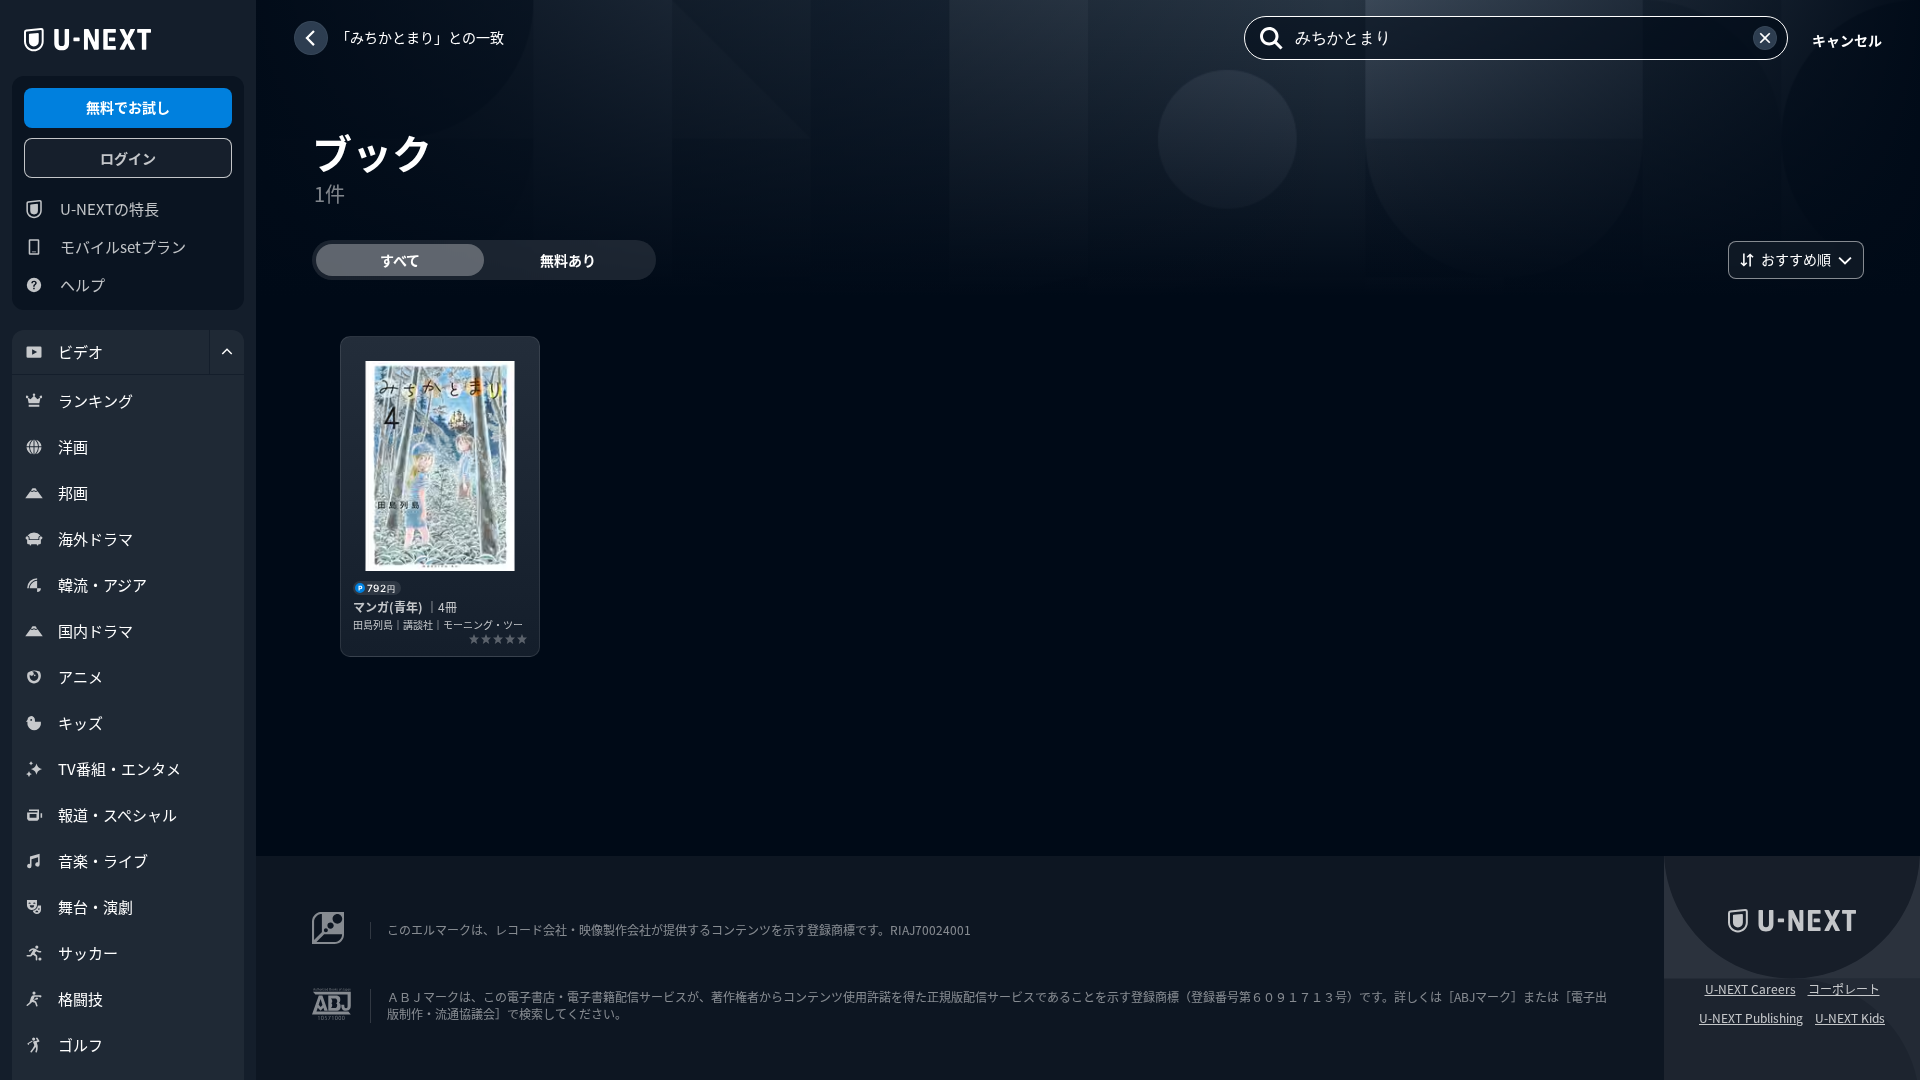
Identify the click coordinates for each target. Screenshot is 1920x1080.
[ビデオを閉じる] (227, 352)
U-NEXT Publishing (1751, 1018)
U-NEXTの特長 (109, 208)
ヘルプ (82, 284)
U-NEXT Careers (1750, 989)
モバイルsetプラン (123, 246)
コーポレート (1844, 989)
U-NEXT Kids (1850, 1018)
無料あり (568, 260)
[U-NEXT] (87, 40)
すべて (400, 260)
